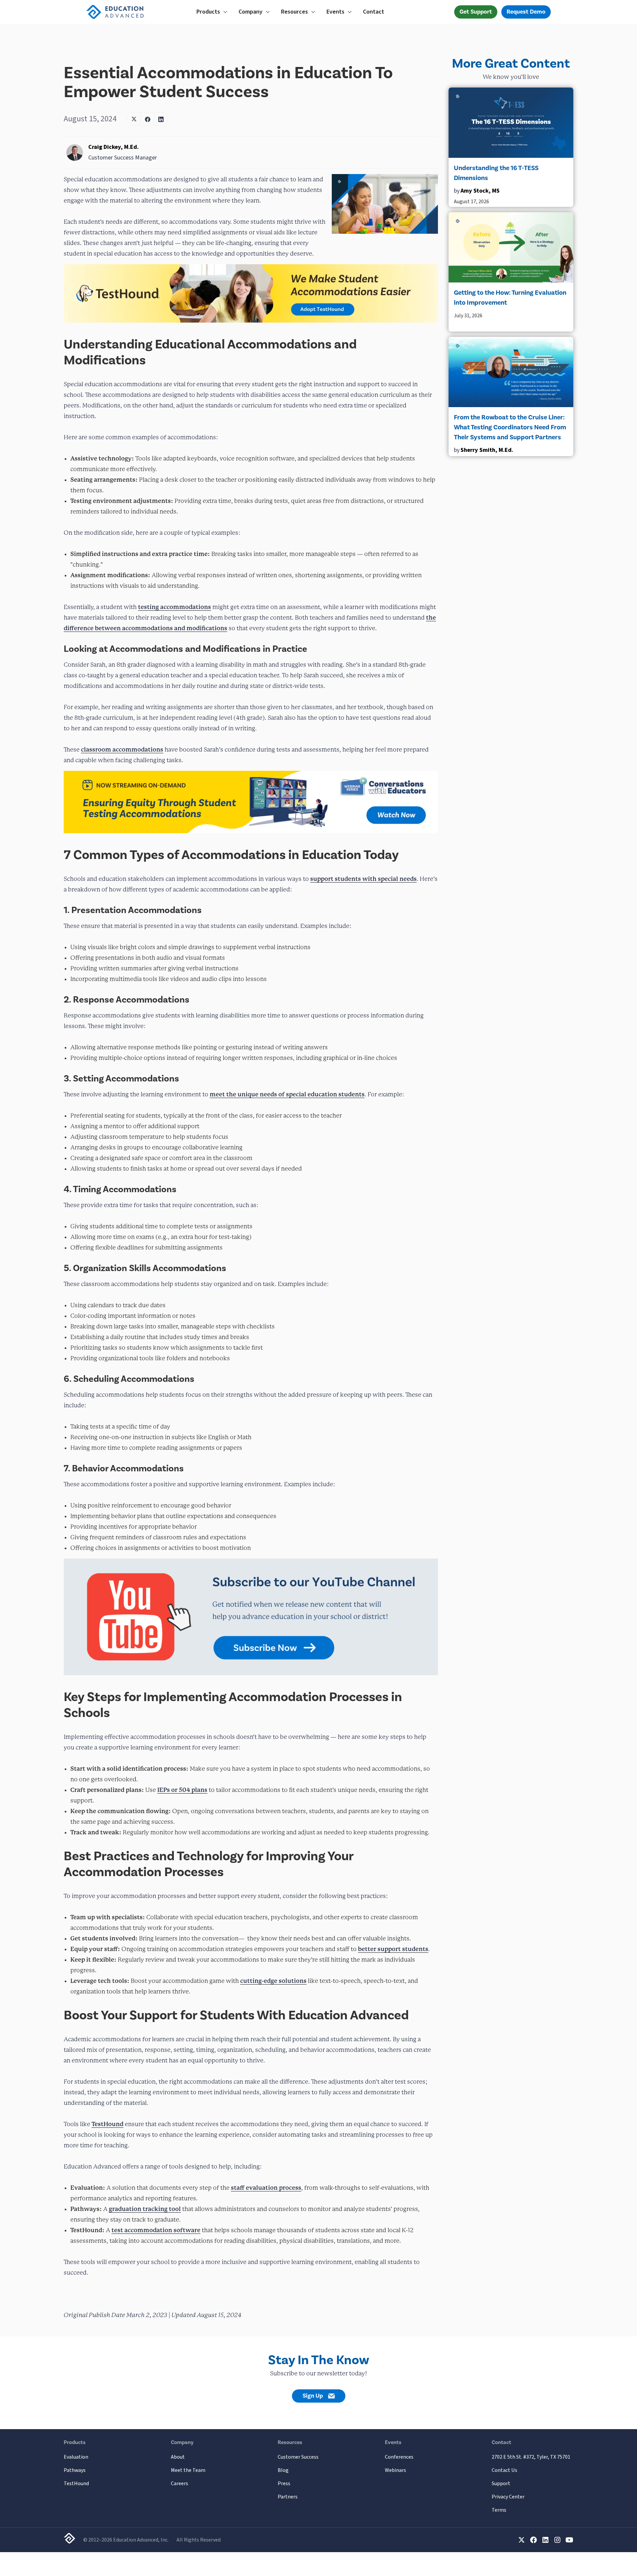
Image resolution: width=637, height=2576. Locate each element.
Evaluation (76, 2457)
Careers (179, 2484)
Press (284, 2484)
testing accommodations (175, 607)
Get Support (476, 12)
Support (501, 2484)
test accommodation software (156, 2230)
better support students (393, 1949)
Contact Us (504, 2470)
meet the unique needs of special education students (287, 1094)
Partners (288, 2497)
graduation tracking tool (145, 2209)
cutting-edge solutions (273, 1981)
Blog (283, 2470)
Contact (374, 12)
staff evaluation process (266, 2188)
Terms (499, 2510)
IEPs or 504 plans (182, 1790)
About (178, 2457)
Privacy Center (508, 2497)
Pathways (75, 2470)
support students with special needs (363, 879)
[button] (212, 12)
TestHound (107, 2124)
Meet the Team (188, 2470)
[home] (129, 12)
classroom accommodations (122, 749)
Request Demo (526, 12)
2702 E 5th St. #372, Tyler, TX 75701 (531, 2457)
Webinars (395, 2470)
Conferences (399, 2457)
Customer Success (298, 2457)
